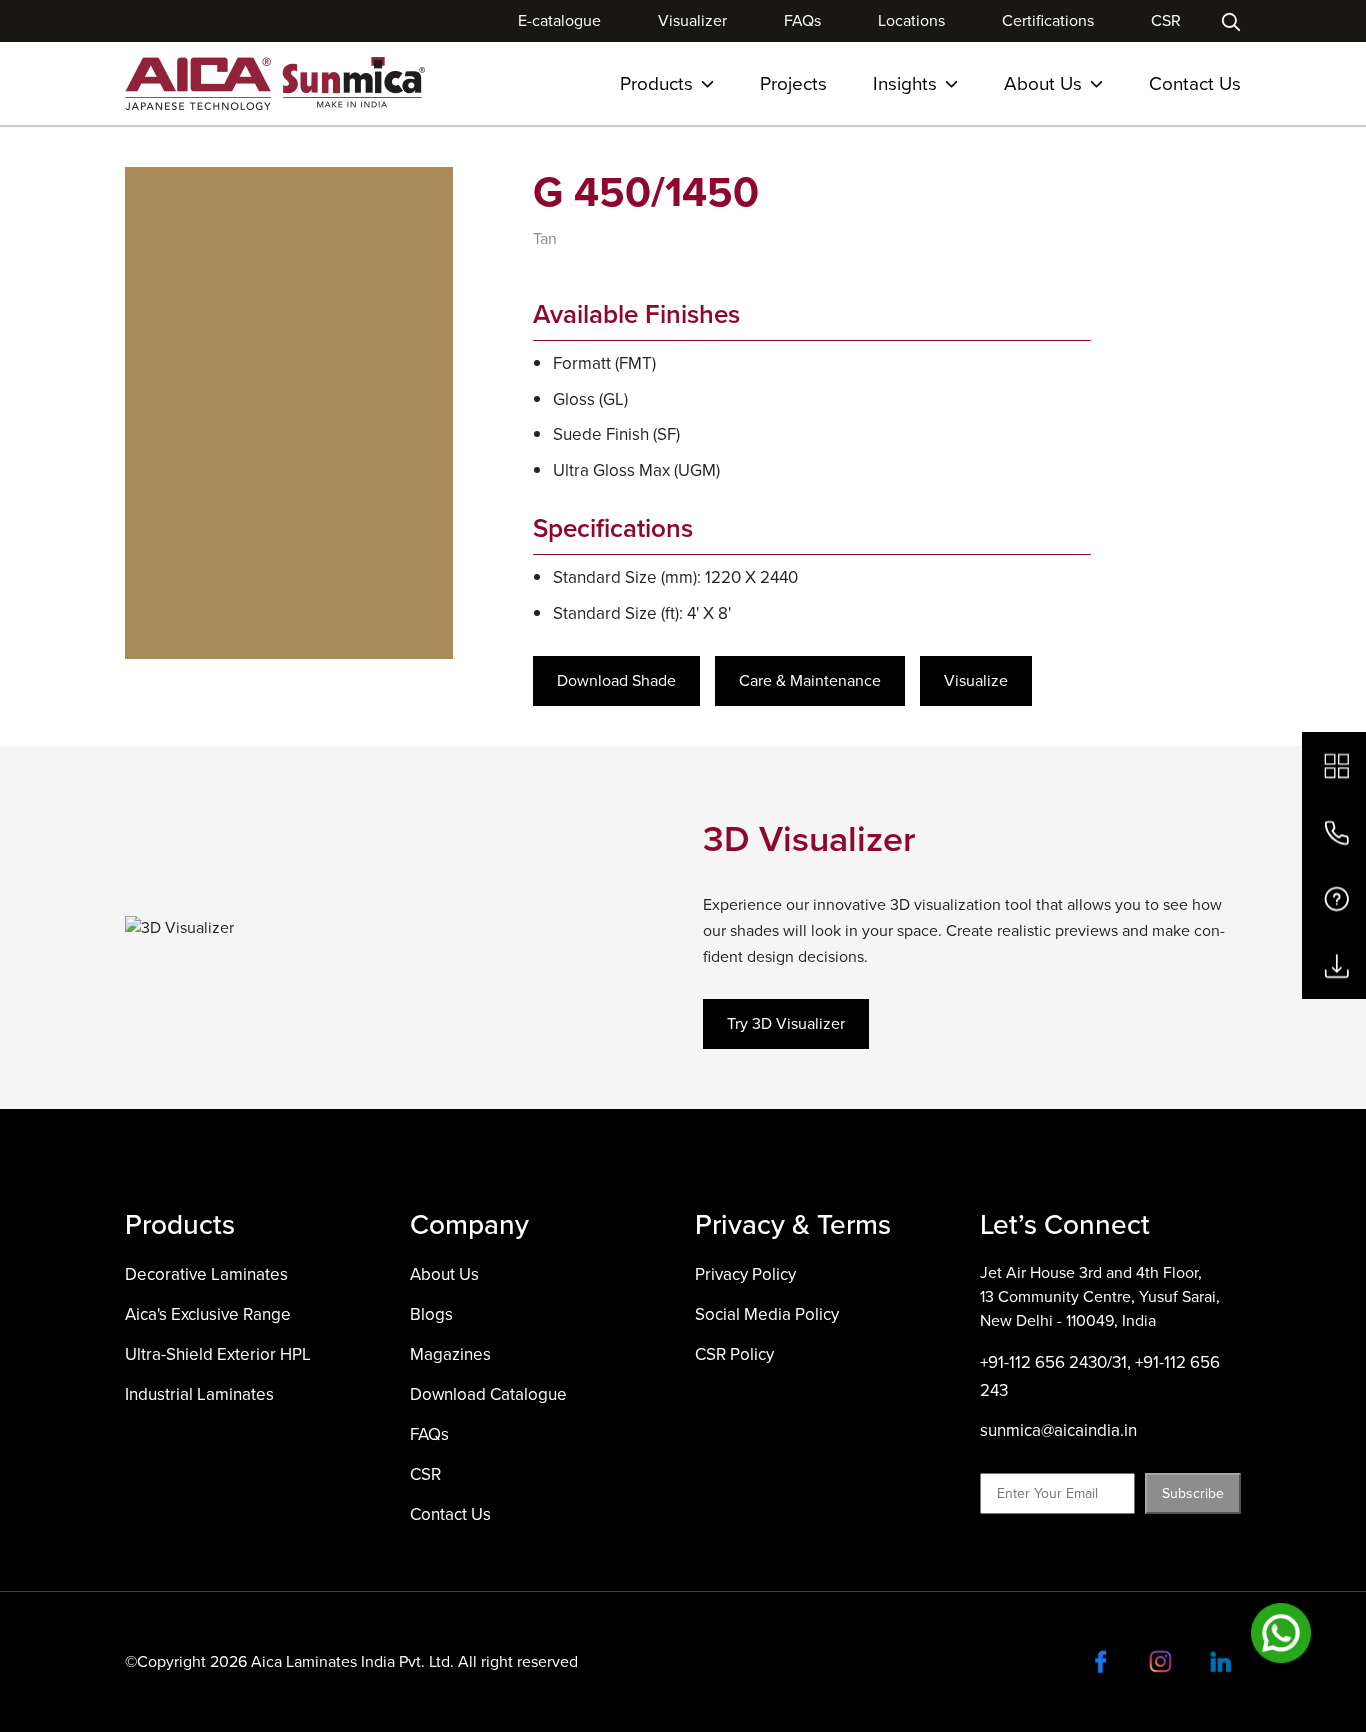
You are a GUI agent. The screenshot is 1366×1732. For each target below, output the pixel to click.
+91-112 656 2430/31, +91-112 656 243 (1100, 1376)
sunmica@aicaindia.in (1058, 1430)
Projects (793, 83)
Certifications (1048, 20)
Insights (905, 83)
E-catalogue (559, 20)
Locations (911, 20)
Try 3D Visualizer (786, 1023)
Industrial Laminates (199, 1394)
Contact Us (1195, 83)
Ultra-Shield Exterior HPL (218, 1354)
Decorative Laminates (206, 1274)
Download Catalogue (488, 1394)
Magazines (450, 1354)
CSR (1166, 20)
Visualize (976, 680)
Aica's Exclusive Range (208, 1314)
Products (656, 83)
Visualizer (692, 20)
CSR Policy (734, 1354)
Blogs (431, 1314)
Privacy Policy (745, 1274)
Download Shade (616, 680)
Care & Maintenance (810, 680)
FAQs (802, 20)
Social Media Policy (767, 1314)
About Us (1043, 83)
